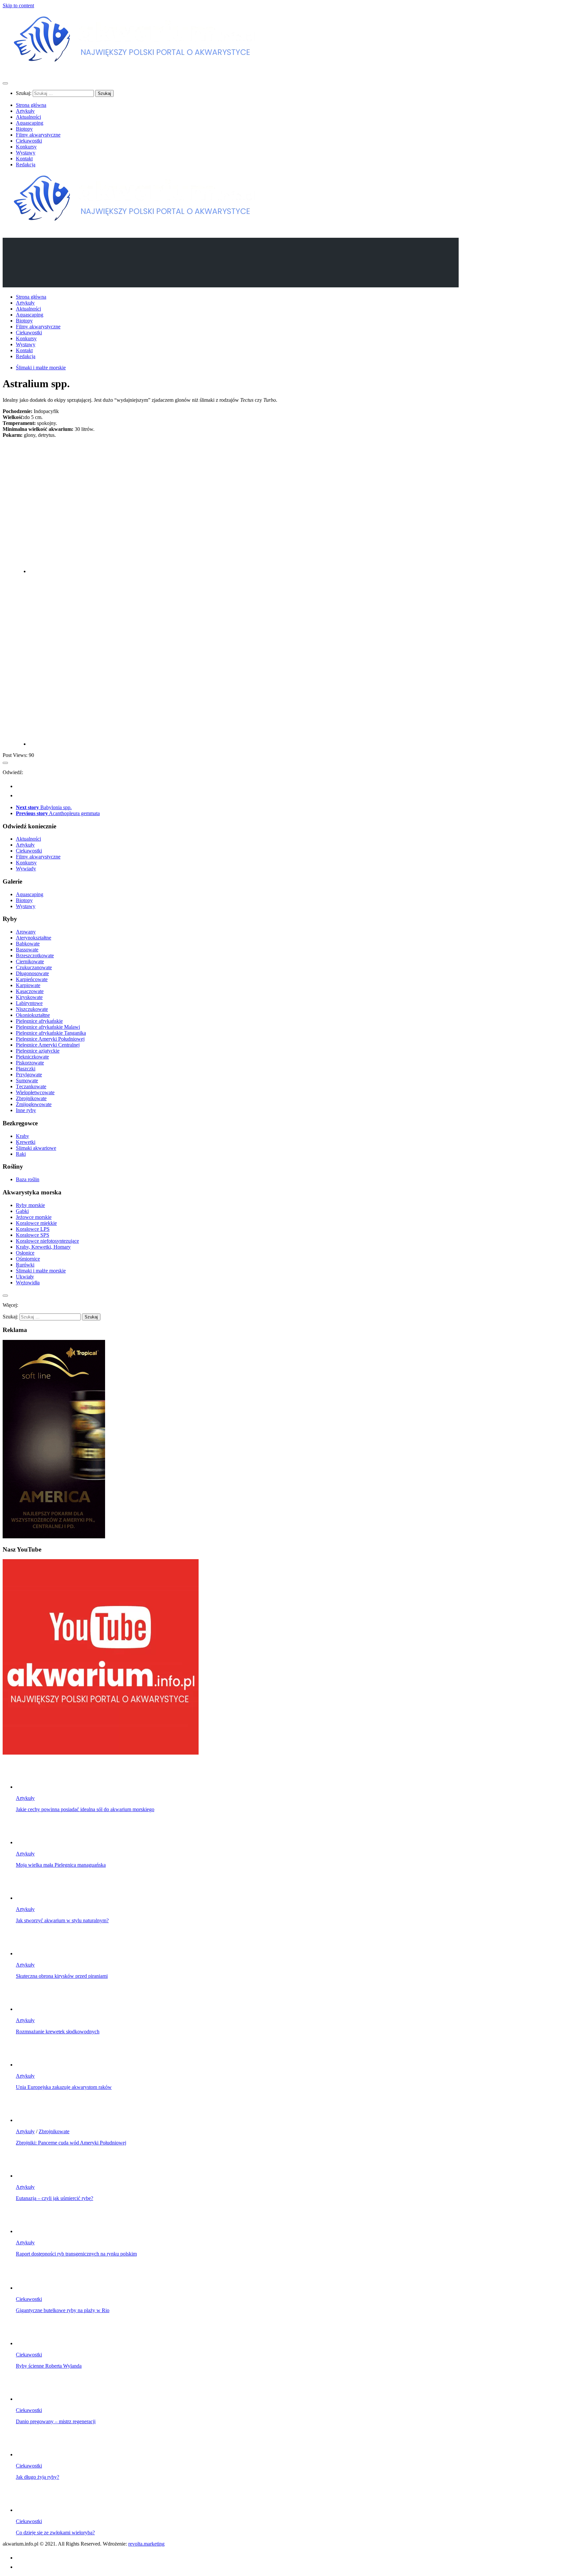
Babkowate (28, 944)
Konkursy (26, 147)
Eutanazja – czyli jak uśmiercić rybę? (55, 2198)
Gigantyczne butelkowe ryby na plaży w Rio (63, 2310)
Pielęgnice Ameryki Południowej (50, 1039)
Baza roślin (28, 1179)
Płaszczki (26, 1069)
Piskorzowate (30, 1063)
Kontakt (24, 159)
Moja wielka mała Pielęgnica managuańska (61, 1865)
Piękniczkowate (32, 1057)
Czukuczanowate (34, 967)
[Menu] (5, 83)
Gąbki (22, 1211)
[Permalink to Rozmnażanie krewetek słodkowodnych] (29, 2009)
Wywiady (26, 869)
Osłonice (25, 1253)
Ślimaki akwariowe (36, 1148)
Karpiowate (28, 985)
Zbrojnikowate (31, 1098)
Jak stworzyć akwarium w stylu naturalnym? (62, 1920)
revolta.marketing (146, 2544)
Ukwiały (25, 1277)
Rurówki (25, 1265)
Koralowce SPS (33, 1235)
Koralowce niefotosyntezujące (47, 1241)
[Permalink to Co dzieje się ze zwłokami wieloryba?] (29, 2510)
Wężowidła (28, 1283)
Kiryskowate (29, 997)
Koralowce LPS (33, 1229)
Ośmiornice (28, 1259)
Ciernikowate (30, 961)
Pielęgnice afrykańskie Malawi (48, 1027)
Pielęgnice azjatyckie (38, 1051)
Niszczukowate (32, 1009)
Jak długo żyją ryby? (38, 2477)
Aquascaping (30, 123)
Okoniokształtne (33, 1015)
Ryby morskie (30, 1205)
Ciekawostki (29, 141)
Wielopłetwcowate (35, 1092)
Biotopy (24, 129)
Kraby (22, 1136)
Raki (21, 1154)
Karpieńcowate (32, 979)
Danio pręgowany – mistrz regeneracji (56, 2421)
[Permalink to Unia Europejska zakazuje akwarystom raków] (29, 2065)
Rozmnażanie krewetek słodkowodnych (58, 2032)
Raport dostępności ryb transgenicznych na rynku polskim (76, 2254)
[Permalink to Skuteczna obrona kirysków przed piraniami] (29, 1953)
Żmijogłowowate (34, 1104)
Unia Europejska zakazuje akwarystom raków (64, 2087)
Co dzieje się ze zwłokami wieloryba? (55, 2533)
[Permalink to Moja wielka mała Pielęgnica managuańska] (29, 1842)
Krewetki (26, 1142)
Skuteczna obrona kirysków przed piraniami (62, 1976)
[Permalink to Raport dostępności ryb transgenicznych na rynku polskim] (29, 2231)
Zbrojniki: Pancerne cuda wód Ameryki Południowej (71, 2143)
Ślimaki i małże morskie (41, 368)
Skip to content (18, 5)
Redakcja (26, 165)
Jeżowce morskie (34, 1217)
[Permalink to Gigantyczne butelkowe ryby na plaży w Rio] (29, 2288)
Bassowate (27, 950)
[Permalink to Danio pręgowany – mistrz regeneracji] (29, 2399)
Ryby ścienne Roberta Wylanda (49, 2366)
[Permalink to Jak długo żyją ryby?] (29, 2454)
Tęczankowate (31, 1086)
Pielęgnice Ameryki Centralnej (48, 1045)
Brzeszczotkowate (35, 956)
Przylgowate (29, 1075)
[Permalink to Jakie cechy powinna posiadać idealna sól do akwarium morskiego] (29, 1787)
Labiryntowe (29, 1003)
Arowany (26, 932)
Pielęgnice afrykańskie (39, 1021)
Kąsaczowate (30, 991)
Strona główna (31, 105)
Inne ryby (26, 1110)
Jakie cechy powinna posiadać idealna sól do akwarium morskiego (85, 1809)
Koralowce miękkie (36, 1223)
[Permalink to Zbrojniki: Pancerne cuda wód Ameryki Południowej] (29, 2120)
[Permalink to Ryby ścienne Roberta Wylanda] (29, 2343)
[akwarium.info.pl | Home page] (135, 70)
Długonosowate (32, 973)
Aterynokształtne (34, 938)
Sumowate (27, 1080)
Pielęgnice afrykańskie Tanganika (51, 1033)
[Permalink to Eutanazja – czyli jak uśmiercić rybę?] (29, 2176)
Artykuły (25, 111)
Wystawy (26, 153)
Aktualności (28, 117)
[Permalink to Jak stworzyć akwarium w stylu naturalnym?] (29, 1898)
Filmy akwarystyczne (38, 135)
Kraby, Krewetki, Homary (43, 1247)
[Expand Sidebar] (5, 763)
